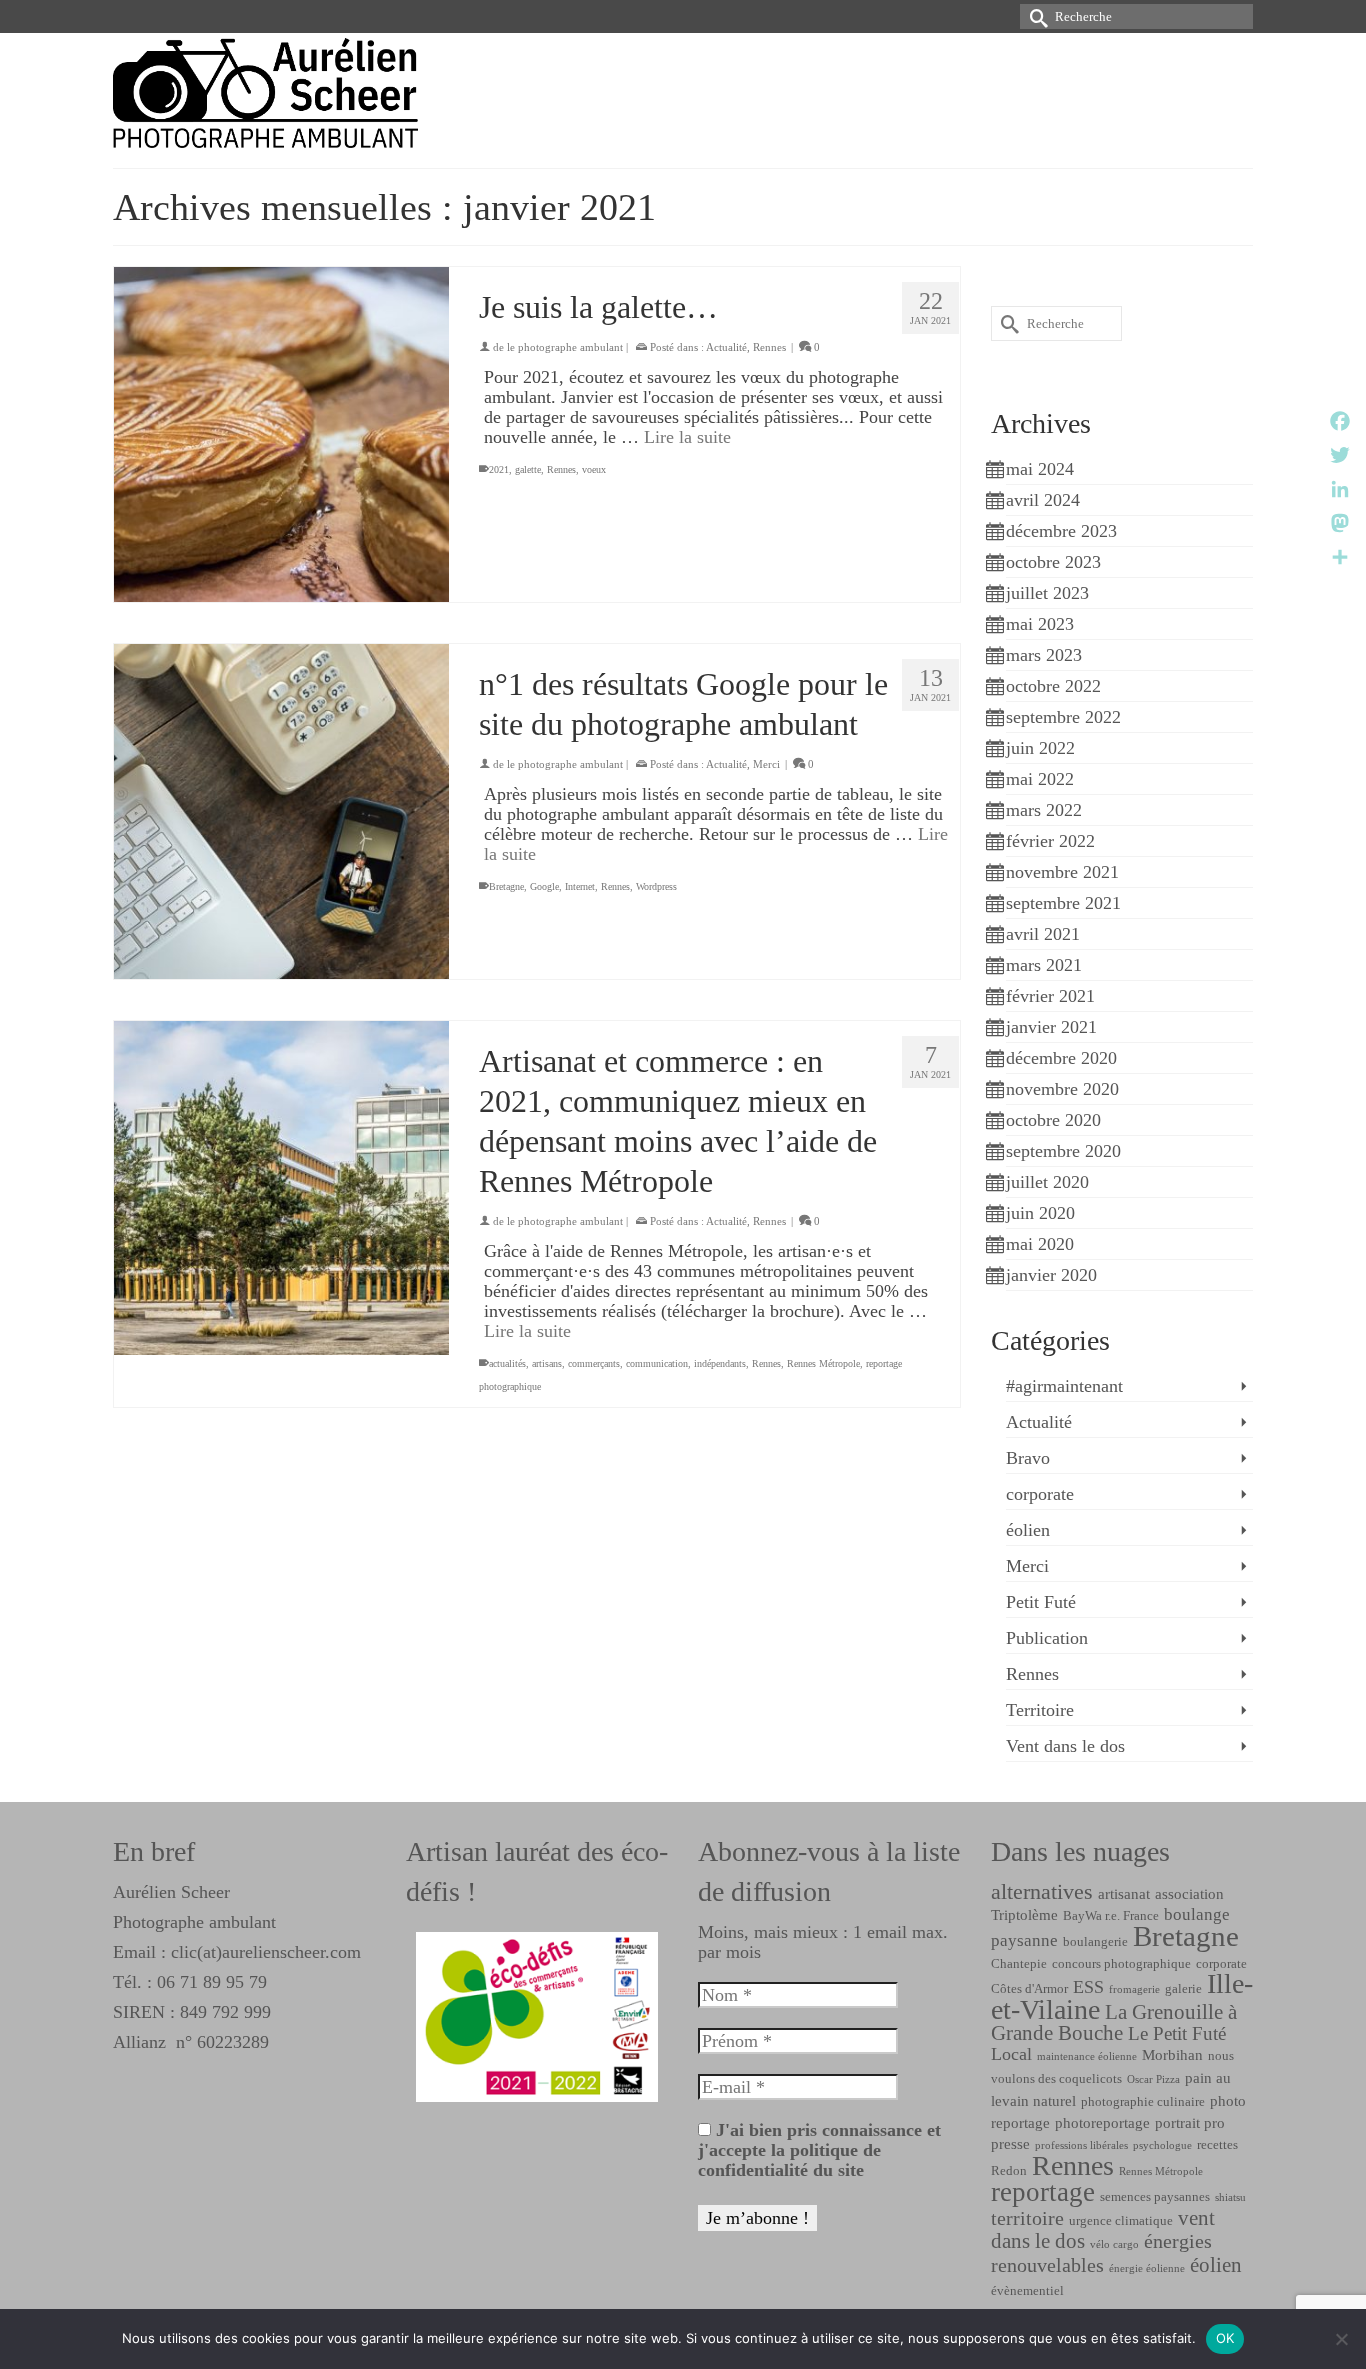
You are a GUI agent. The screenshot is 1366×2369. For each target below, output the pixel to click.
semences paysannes (1155, 2196)
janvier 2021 (1051, 1027)
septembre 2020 (1063, 1151)
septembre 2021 (1063, 903)
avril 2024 (1043, 500)
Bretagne (506, 886)
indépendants (720, 1363)
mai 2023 (1040, 624)
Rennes (769, 347)
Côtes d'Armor (1029, 1988)
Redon (1009, 2170)
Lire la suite (687, 437)
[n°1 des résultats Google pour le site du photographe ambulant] (281, 811)
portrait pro (1190, 2122)
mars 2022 (1044, 810)
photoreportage (1102, 2122)
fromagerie (1134, 1989)
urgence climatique (1121, 2220)
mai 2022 (1040, 779)
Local (1011, 2054)
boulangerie (1095, 1941)
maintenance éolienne (1087, 2056)
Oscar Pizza (1153, 2079)
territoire (1027, 2218)
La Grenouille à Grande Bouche (1114, 2022)
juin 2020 (1040, 1213)
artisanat (1124, 1893)
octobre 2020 (1053, 1120)
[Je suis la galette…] (281, 434)
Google (544, 886)
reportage (1043, 2192)
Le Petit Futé (1177, 2033)
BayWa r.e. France (1111, 1915)
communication (657, 1363)
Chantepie (1019, 1963)
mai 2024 (1040, 469)
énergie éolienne (1147, 2268)
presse (1010, 2143)
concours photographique (1121, 1963)
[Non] (1341, 2339)
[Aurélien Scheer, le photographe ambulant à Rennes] (293, 93)
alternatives (1042, 1892)
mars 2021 (1044, 965)
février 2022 (1050, 841)
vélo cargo (1114, 2244)
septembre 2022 (1063, 717)
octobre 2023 (1053, 562)
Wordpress (656, 886)
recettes (1217, 2144)
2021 (499, 469)
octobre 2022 (1053, 686)
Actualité (726, 347)
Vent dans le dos (1065, 1746)
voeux (594, 469)
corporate (1040, 1494)
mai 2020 (1040, 1244)
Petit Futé (1041, 1602)
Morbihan (1172, 2054)
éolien (1028, 1530)
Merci (766, 764)
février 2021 (1050, 996)
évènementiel (1027, 2290)
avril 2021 (1043, 934)
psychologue (1162, 2145)
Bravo (1028, 1458)
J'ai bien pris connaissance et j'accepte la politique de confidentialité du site (819, 2150)
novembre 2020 (1062, 1089)
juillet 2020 (1047, 1182)
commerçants (594, 1363)
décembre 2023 (1061, 531)
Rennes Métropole (823, 1363)
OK (1225, 2338)
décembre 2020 (1061, 1058)
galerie (1183, 1988)
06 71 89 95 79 (212, 1982)
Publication (1047, 1638)
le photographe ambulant (565, 347)
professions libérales (1081, 2145)
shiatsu (1230, 2197)
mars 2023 (1044, 655)
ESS (1088, 1987)
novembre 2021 (1062, 872)
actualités (507, 1363)
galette (528, 469)
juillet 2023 (1047, 593)
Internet (580, 886)
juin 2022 (1040, 748)
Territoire (1040, 1710)
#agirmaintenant (1064, 1386)
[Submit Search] (1035, 16)
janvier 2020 (1051, 1275)
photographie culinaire (1143, 2101)
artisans (547, 1363)
